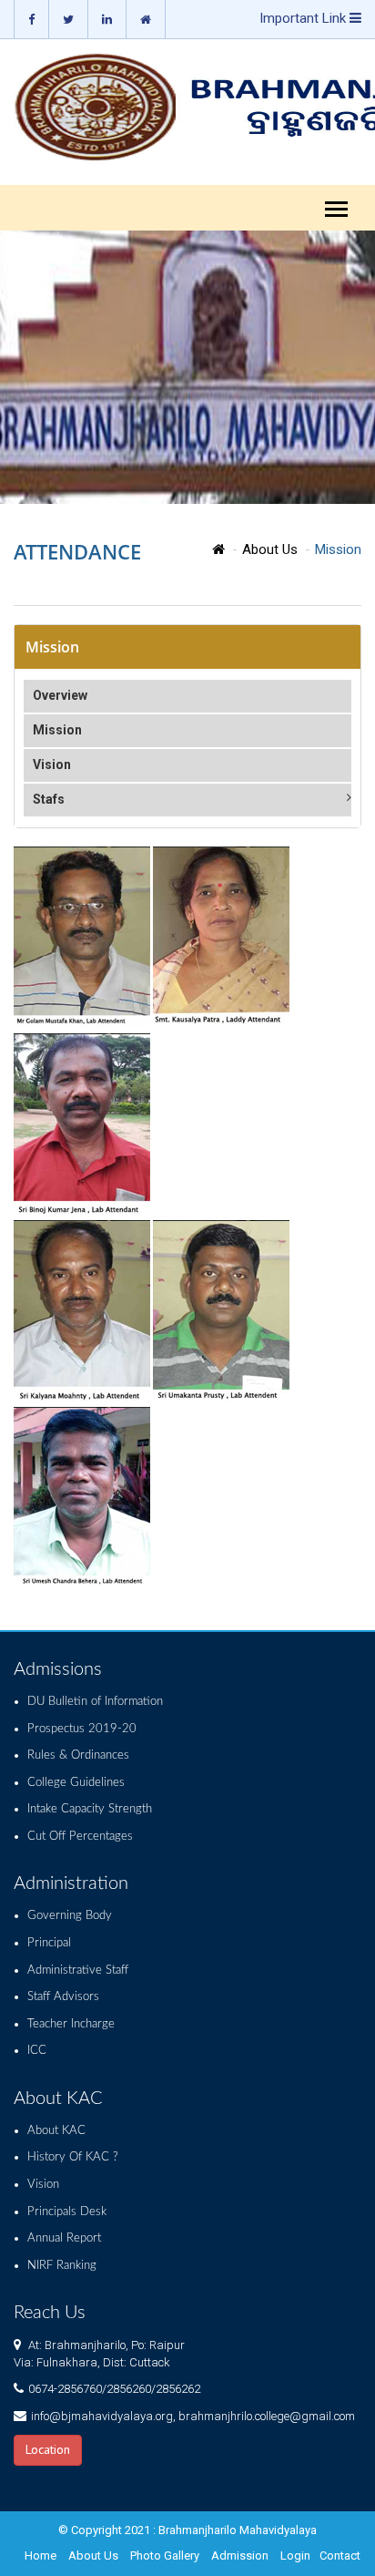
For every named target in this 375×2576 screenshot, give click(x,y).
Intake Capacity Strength (90, 1809)
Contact (340, 2555)
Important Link (304, 18)
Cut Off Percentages (80, 1837)
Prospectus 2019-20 (82, 1729)
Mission (57, 730)
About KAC (56, 2131)
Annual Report (64, 2238)
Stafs (49, 799)
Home (41, 2555)
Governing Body (70, 1916)
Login (295, 2555)
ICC (37, 2051)
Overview (60, 695)
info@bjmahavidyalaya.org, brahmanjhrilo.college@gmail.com (193, 2416)
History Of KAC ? (73, 2157)
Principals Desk (67, 2212)
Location (48, 2449)
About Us (270, 549)
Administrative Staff (78, 1970)
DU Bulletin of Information (95, 1702)
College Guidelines (76, 1783)
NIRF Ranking (62, 2266)
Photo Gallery (165, 2555)
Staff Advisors (63, 1997)
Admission (240, 2555)
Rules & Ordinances (78, 1755)
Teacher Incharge (71, 2024)
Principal (49, 1943)
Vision (52, 765)
